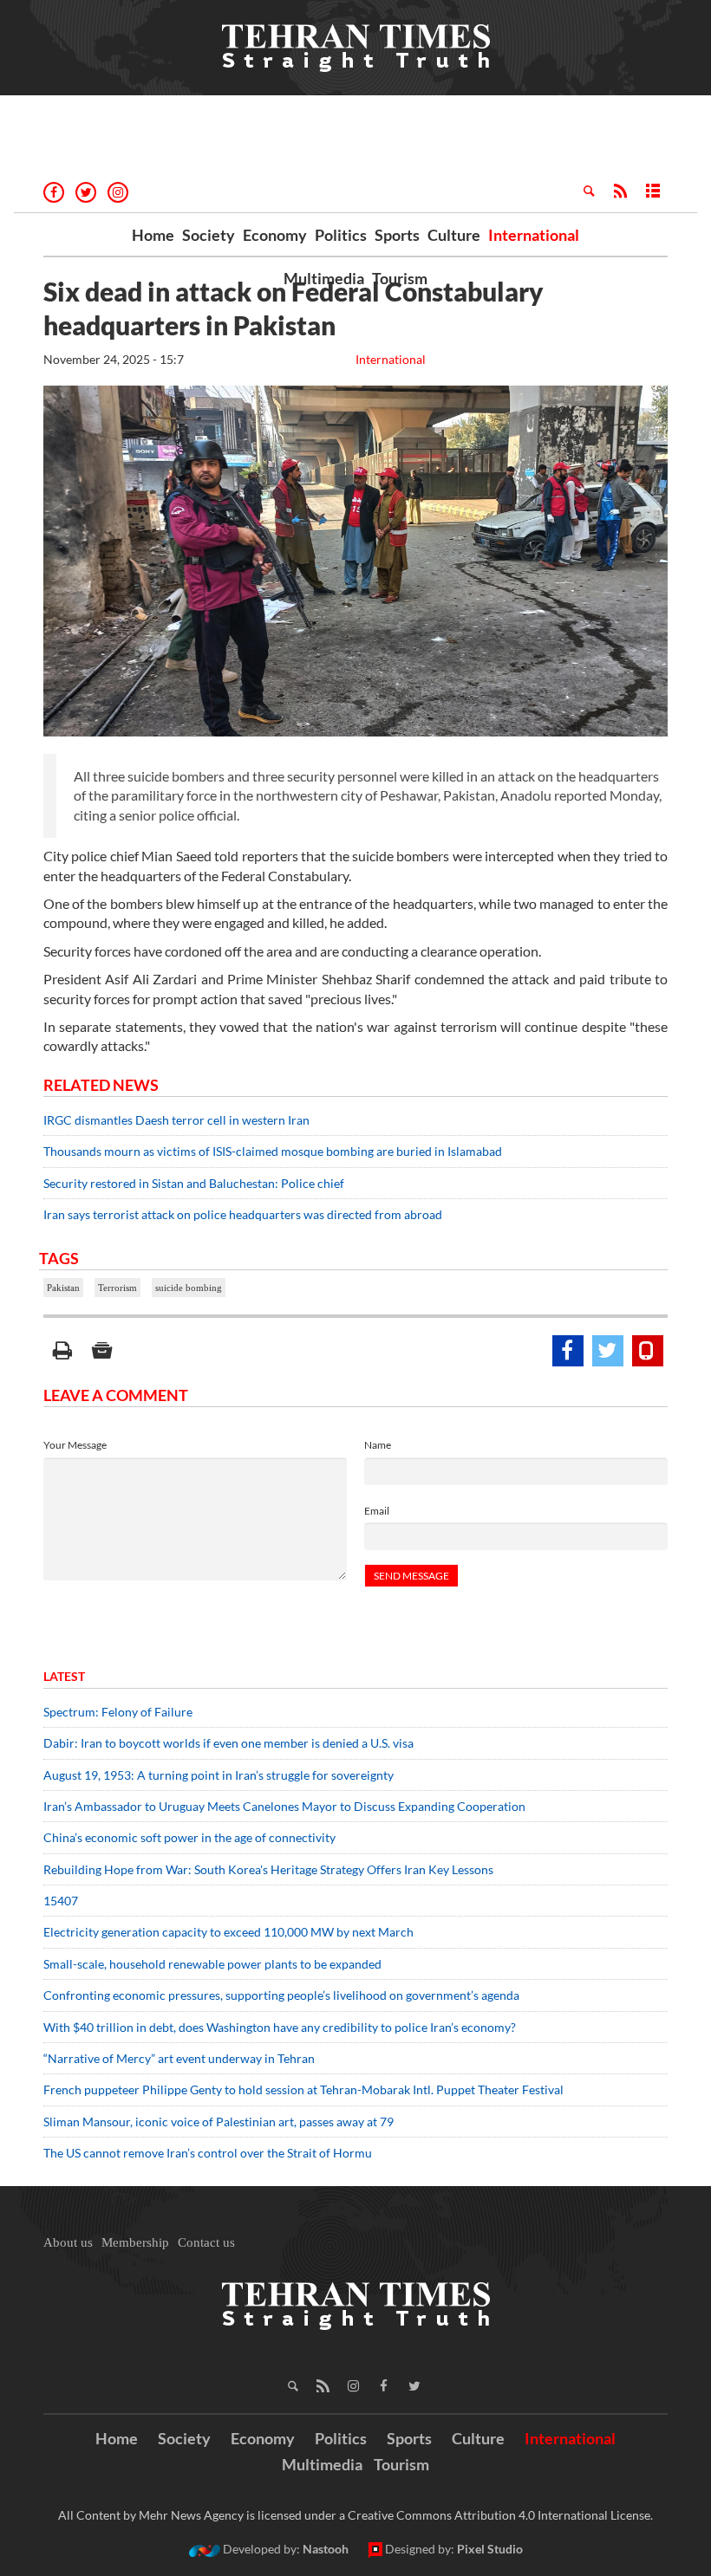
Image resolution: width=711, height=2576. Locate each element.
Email (377, 1511)
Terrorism (117, 1288)
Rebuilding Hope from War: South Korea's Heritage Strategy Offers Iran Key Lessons (268, 1869)
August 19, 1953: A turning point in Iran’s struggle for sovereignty (219, 1775)
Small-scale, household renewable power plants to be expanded (212, 1964)
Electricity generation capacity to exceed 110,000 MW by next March (228, 1932)
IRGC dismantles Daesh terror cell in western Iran (176, 1120)
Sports (397, 235)
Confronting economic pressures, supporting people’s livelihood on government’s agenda (281, 1995)
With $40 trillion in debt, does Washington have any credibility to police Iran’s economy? (280, 2027)
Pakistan (63, 1288)
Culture (454, 235)
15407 (61, 1901)
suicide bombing (189, 1288)
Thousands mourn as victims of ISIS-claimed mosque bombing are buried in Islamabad (273, 1151)
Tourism (400, 278)
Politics (341, 235)
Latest (64, 1676)
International (534, 235)
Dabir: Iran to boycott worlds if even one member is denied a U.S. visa (228, 1743)
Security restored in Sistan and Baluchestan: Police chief (194, 1183)
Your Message (75, 1445)
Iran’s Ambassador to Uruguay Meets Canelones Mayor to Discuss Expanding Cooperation (284, 1806)
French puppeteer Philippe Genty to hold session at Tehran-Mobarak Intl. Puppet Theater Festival (303, 2089)
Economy (275, 235)
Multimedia (324, 278)
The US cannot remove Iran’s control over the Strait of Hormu (208, 2153)
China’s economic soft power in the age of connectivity (189, 1837)
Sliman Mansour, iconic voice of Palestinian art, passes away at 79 (219, 2122)
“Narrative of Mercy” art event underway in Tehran (179, 2058)
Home (153, 235)
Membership (135, 2242)
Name (378, 1445)
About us (68, 2242)
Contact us (206, 2242)
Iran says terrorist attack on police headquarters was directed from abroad (243, 1214)
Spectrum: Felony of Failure (118, 1712)
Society (209, 235)
